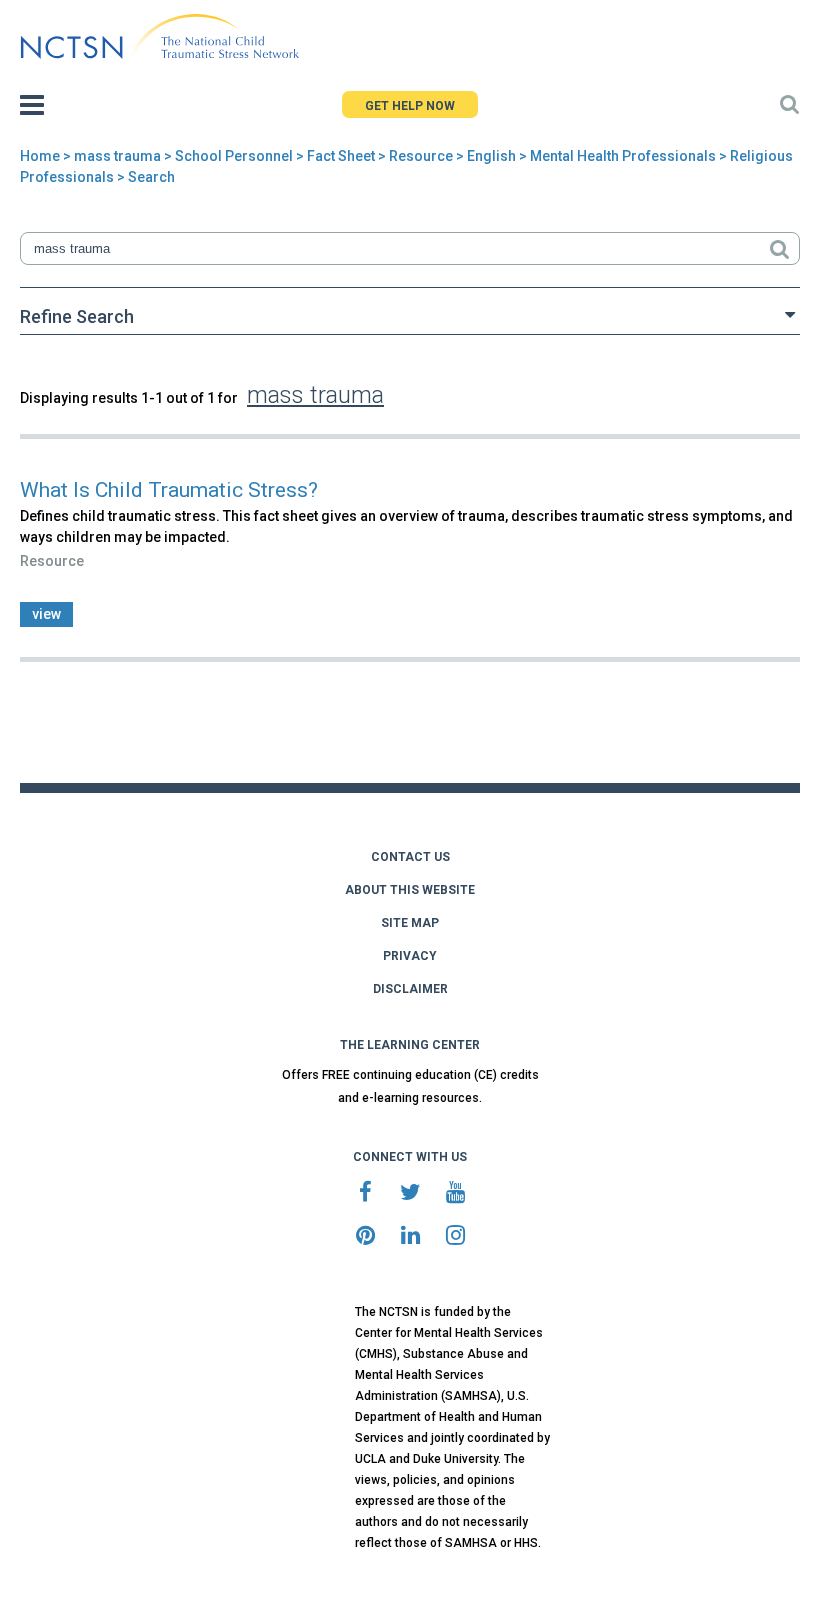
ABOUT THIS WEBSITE (410, 890)
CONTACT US (410, 857)
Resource (421, 156)
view (46, 614)
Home (40, 156)
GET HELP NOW (410, 106)
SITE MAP (410, 923)
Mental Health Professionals (623, 156)
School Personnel (234, 156)
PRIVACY (410, 956)
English (491, 156)
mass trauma (117, 156)
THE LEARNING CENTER (410, 1045)
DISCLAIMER (410, 989)
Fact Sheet (341, 156)
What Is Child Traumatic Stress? (169, 490)
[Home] (159, 37)
